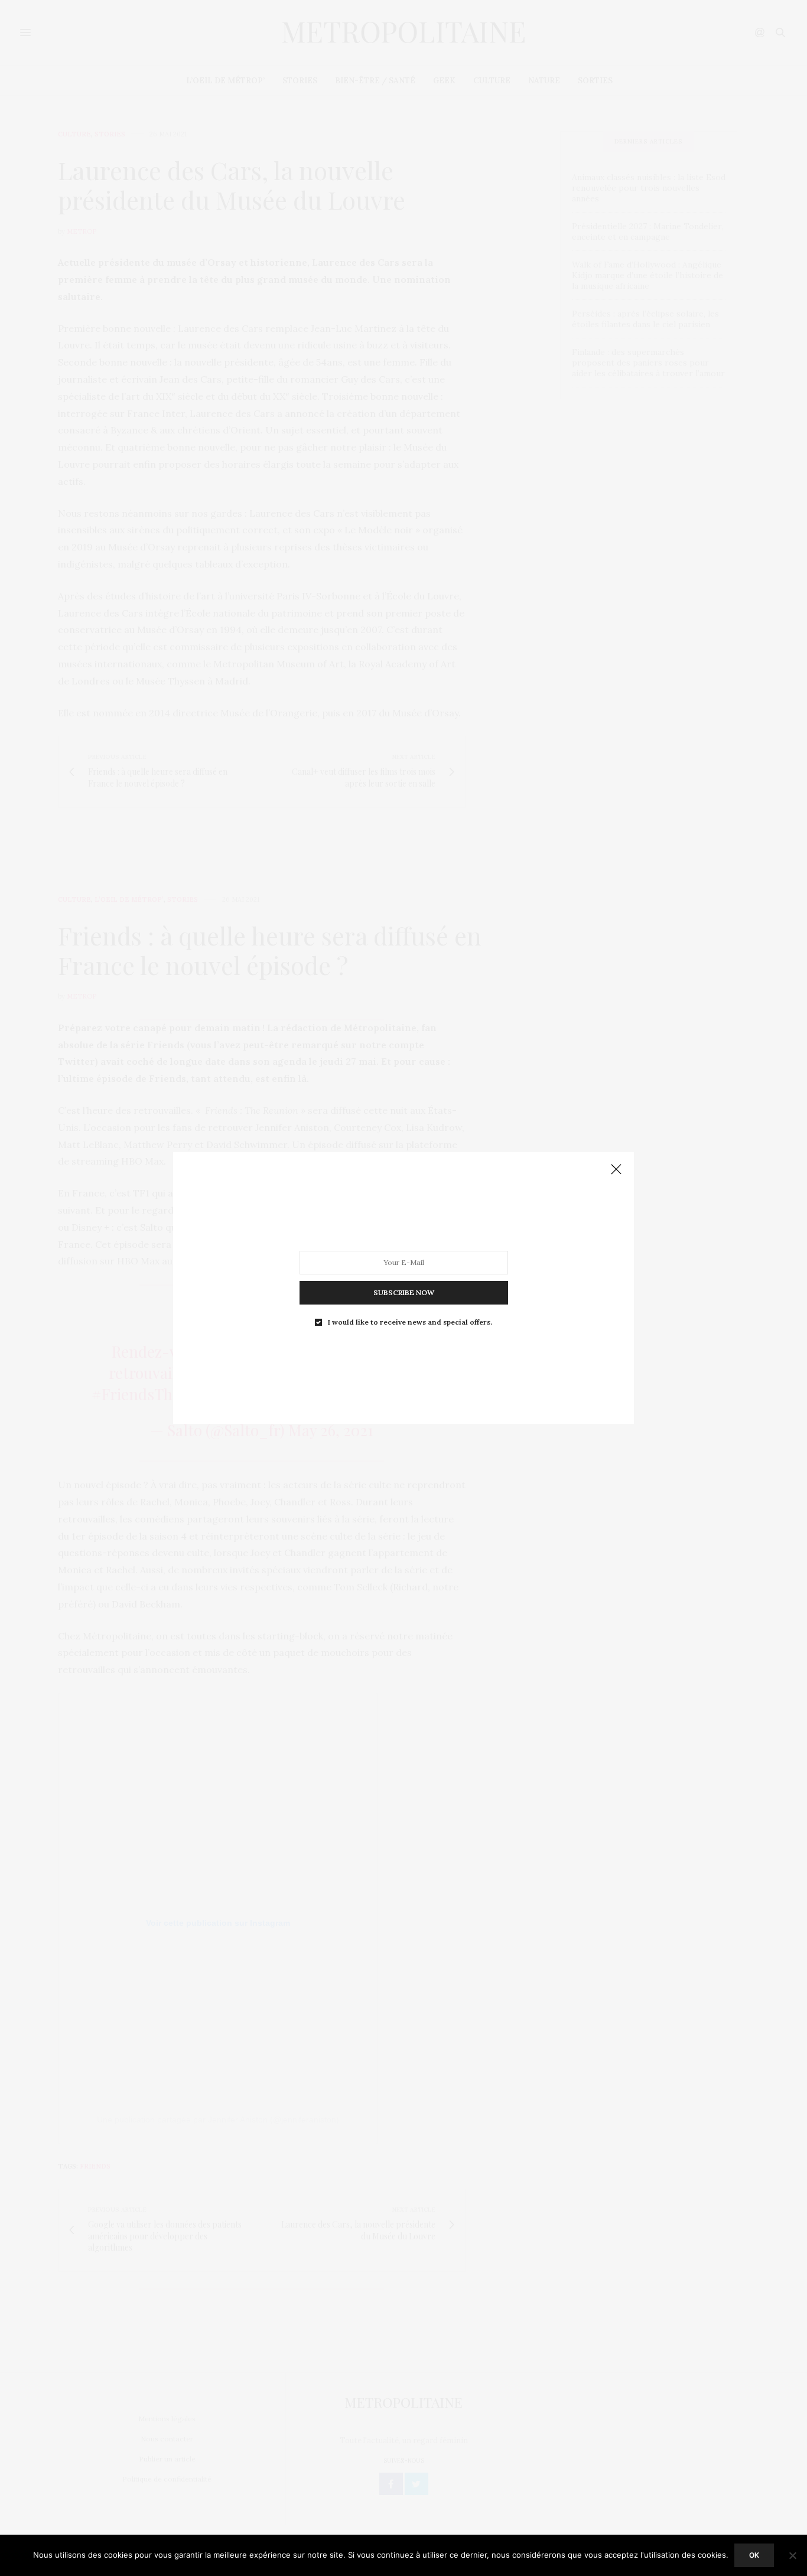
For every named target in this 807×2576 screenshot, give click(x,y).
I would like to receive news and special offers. (410, 1322)
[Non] (792, 2555)
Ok (754, 2555)
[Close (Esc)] (616, 1170)
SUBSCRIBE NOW (404, 1292)
